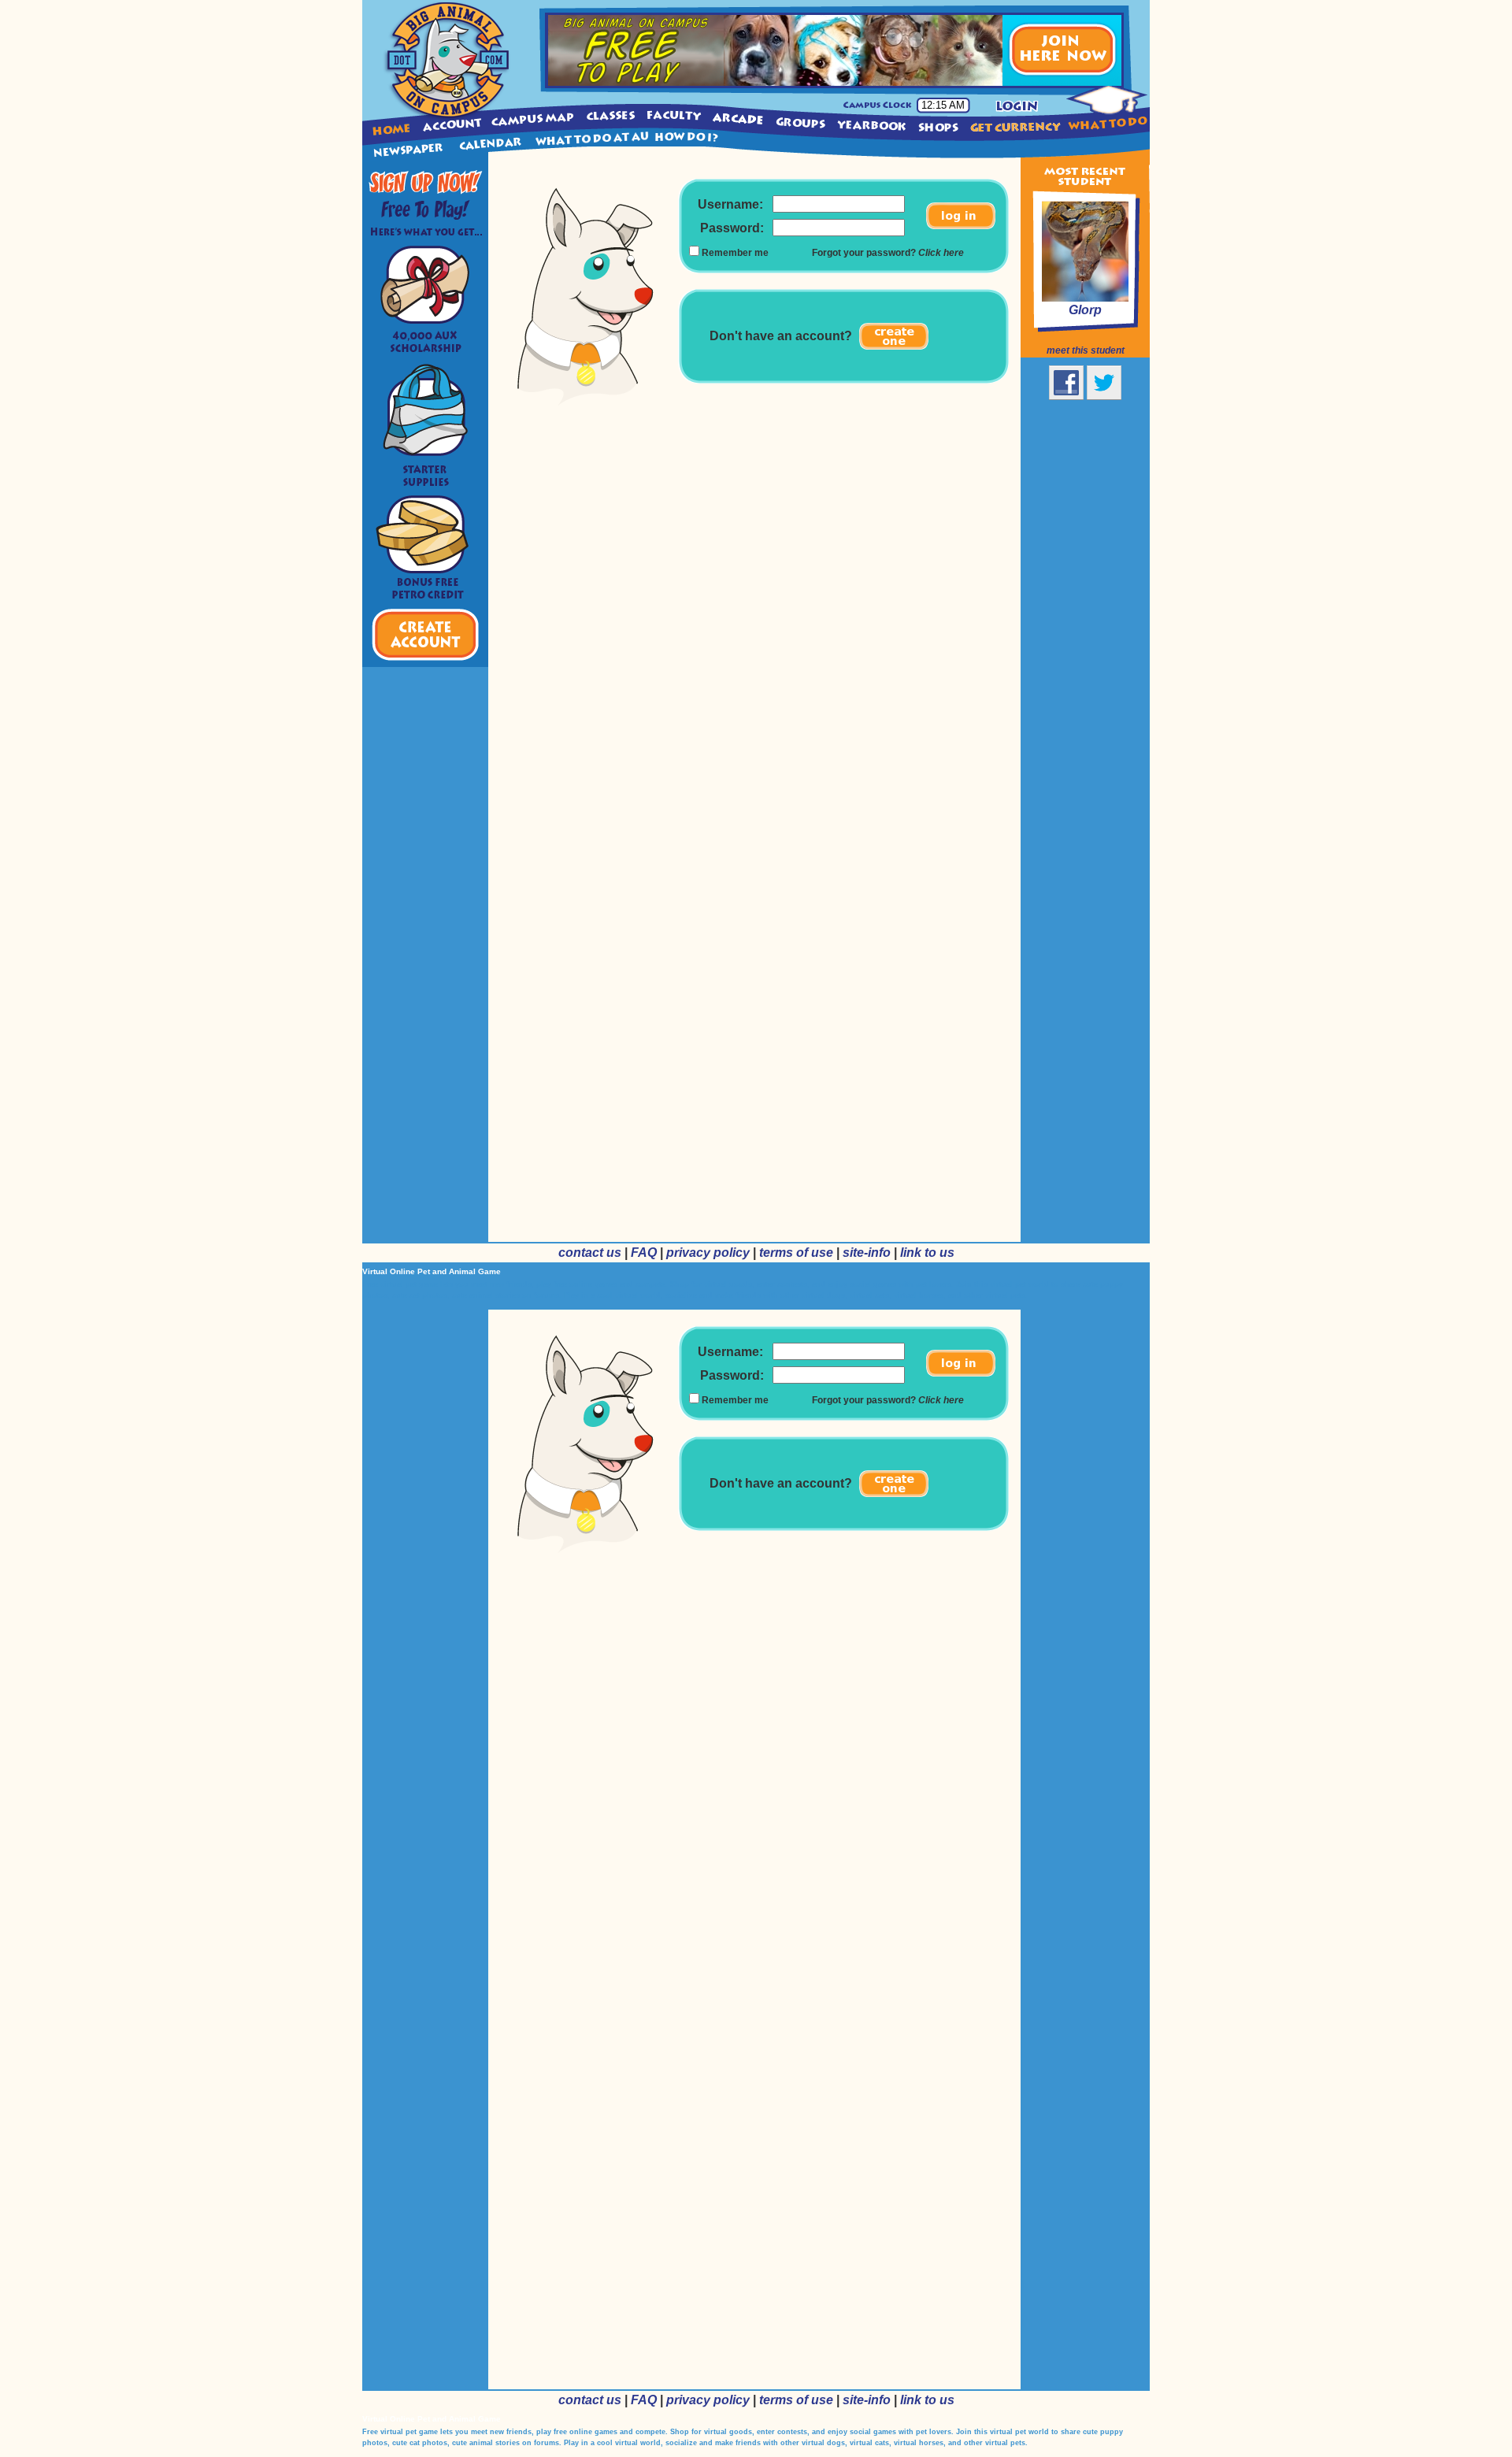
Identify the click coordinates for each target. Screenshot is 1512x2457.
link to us (927, 1253)
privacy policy (708, 1253)
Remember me (735, 253)
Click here (941, 253)
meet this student (1086, 350)
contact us (590, 1253)
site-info (867, 1253)
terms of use (796, 1253)
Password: (732, 228)
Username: (730, 204)
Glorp (1085, 310)
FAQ (644, 1253)
